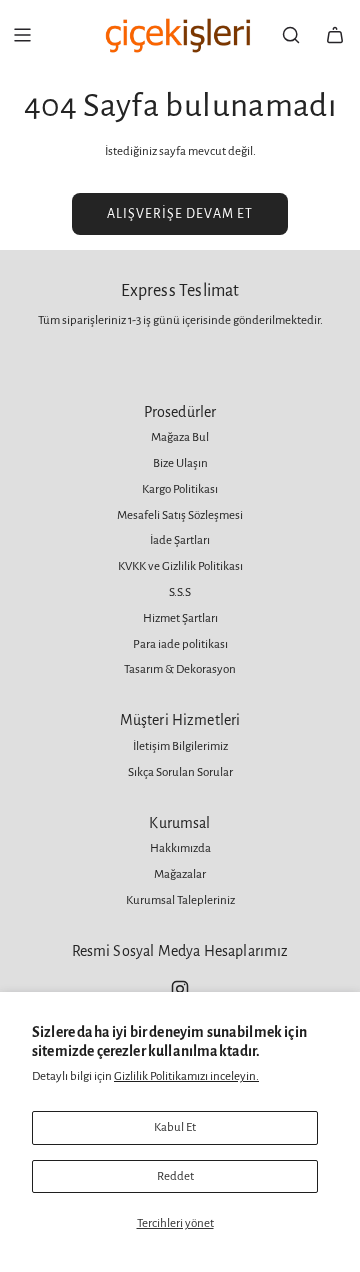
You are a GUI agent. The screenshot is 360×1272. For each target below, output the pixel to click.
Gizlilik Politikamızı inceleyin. (186, 1076)
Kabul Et (175, 1127)
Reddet (175, 1176)
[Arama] (291, 35)
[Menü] (22, 35)
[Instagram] (180, 989)
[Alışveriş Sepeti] (335, 35)
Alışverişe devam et (180, 214)
